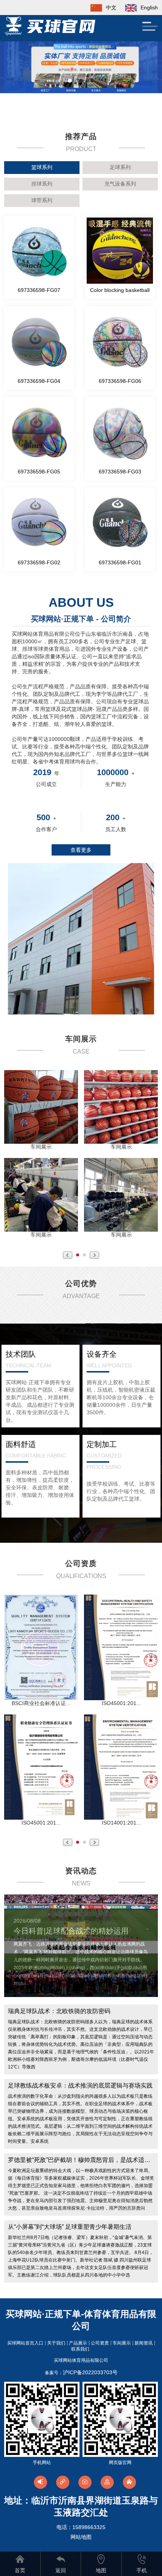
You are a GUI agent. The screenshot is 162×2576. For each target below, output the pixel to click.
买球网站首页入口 (25, 2343)
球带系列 (42, 200)
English (149, 8)
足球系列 (120, 167)
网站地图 (81, 2537)
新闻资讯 (144, 2343)
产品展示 (78, 2343)
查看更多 (81, 850)
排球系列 (42, 184)
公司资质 (100, 2343)
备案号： (81, 2373)
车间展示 (122, 2343)
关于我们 (56, 2343)
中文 (111, 8)
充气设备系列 (120, 184)
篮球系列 (42, 167)
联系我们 (80, 2349)
